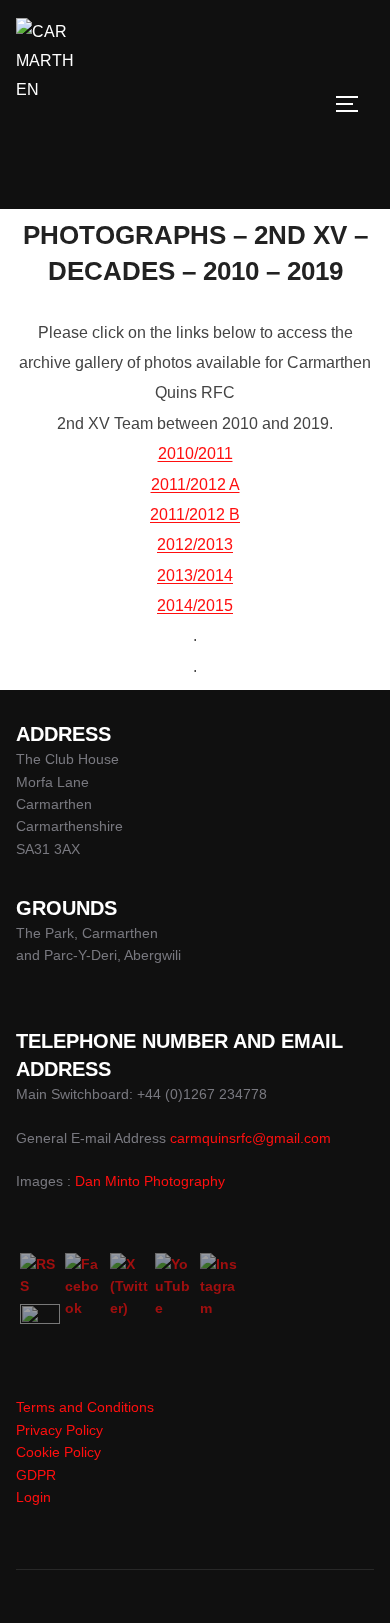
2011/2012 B (195, 514)
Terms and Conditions (85, 1407)
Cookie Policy (58, 1452)
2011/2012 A (195, 484)
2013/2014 (195, 575)
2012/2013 (195, 544)
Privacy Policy (59, 1430)
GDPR (36, 1475)
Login (33, 1497)
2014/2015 (195, 605)
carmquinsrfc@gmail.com (250, 1138)
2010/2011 (195, 453)
